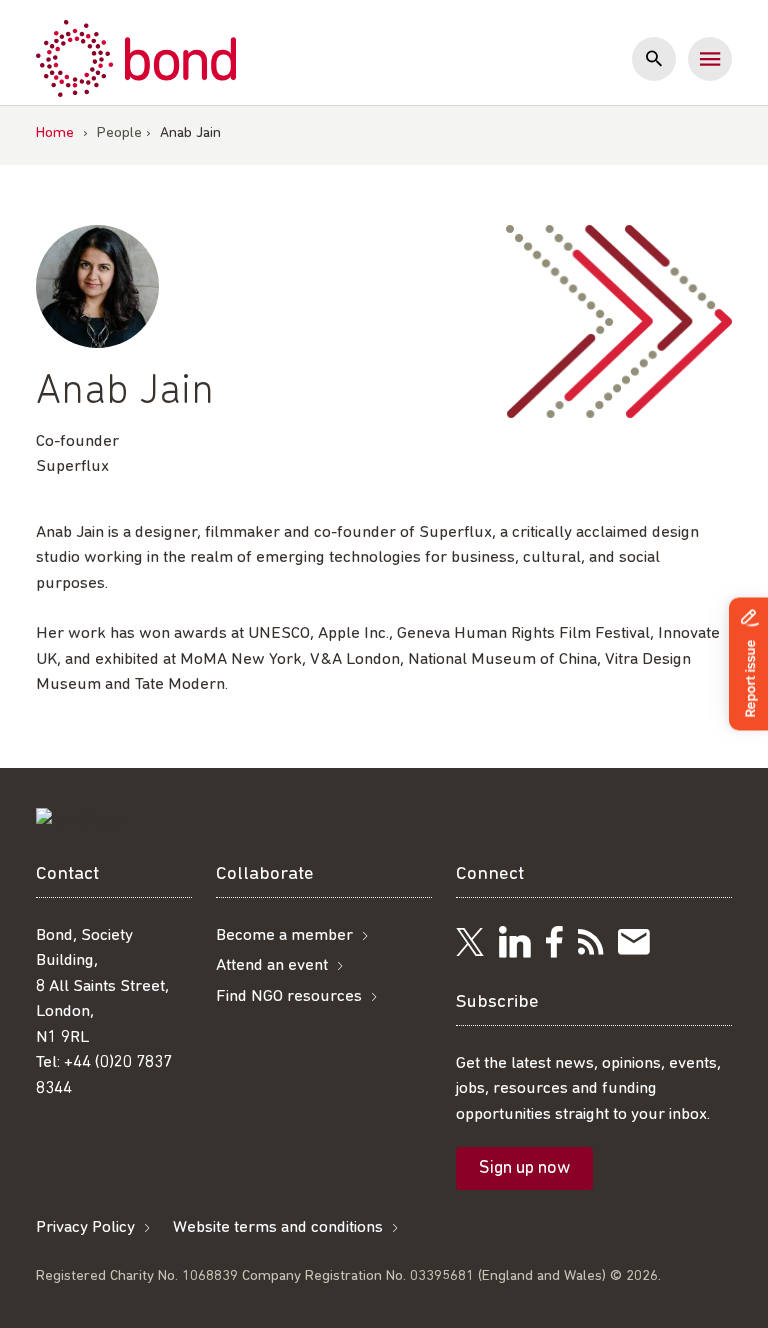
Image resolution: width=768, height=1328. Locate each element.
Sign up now (524, 1169)
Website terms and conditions (278, 1227)
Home (55, 133)
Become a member (284, 935)
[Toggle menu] (710, 59)
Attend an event (272, 965)
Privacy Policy (85, 1227)
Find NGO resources (289, 996)
